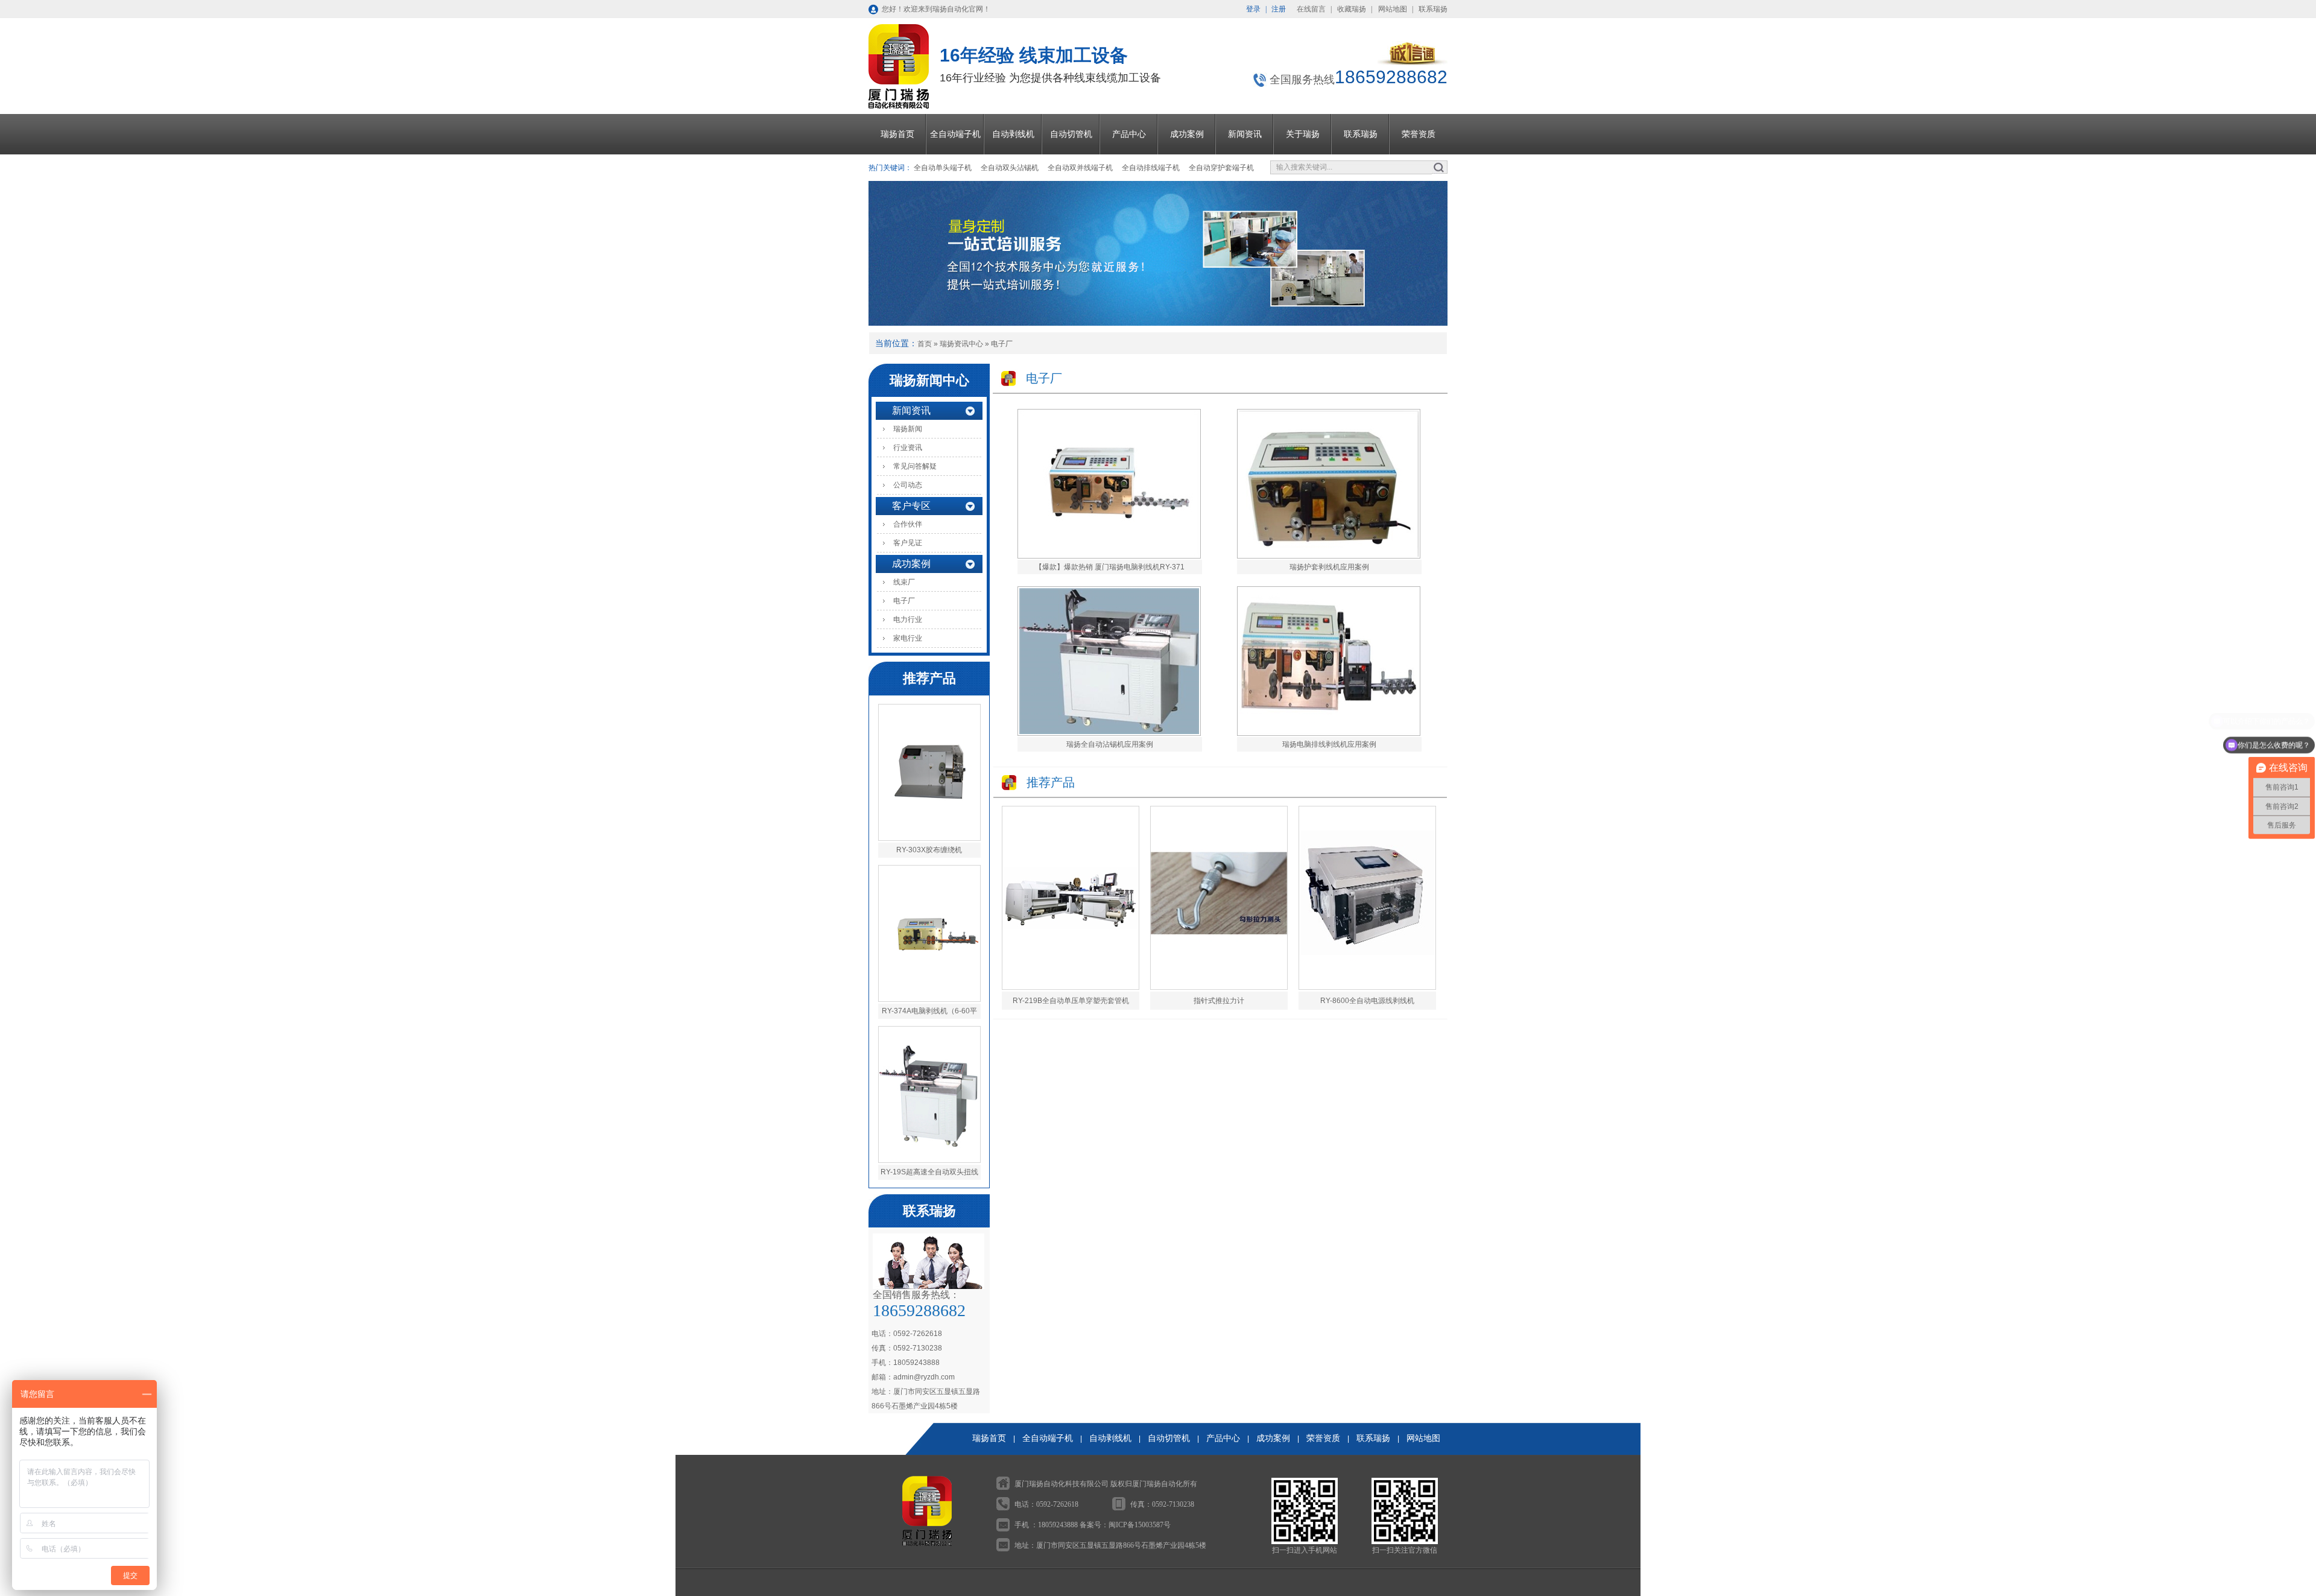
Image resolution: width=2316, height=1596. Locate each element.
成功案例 (1187, 134)
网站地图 (1393, 9)
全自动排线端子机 (1151, 168)
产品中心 (1129, 134)
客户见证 (908, 543)
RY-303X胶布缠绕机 (929, 850)
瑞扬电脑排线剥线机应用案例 (1329, 744)
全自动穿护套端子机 (1221, 168)
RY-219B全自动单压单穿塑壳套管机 (1071, 1001)
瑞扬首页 (897, 134)
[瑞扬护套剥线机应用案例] (1329, 556)
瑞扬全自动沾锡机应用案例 (1110, 744)
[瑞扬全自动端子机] (1158, 253)
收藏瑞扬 (1352, 9)
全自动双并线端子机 (1080, 168)
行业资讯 (908, 448)
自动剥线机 (1013, 134)
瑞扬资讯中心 (961, 344)
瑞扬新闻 (908, 429)
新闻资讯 (1245, 134)
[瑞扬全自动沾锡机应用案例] (1109, 733)
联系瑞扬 (1433, 9)
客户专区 (911, 506)
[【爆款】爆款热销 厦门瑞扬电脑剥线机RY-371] (1109, 556)
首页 (925, 344)
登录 (1253, 9)
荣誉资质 (1419, 134)
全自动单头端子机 (943, 168)
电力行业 (908, 619)
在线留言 (1311, 9)
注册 (1279, 9)
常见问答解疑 (915, 466)
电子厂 (1002, 344)
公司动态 (908, 485)
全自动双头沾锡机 (1010, 168)
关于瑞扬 (1303, 134)
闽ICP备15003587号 (1140, 1525)
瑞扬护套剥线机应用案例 (1329, 567)
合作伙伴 (908, 524)
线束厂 (904, 582)
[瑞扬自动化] (1413, 63)
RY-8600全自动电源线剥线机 (1367, 1001)
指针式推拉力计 (1219, 1001)
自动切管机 (1071, 134)
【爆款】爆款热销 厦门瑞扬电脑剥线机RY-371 (1110, 567)
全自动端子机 (955, 134)
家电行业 (908, 638)
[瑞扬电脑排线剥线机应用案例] (1329, 733)
